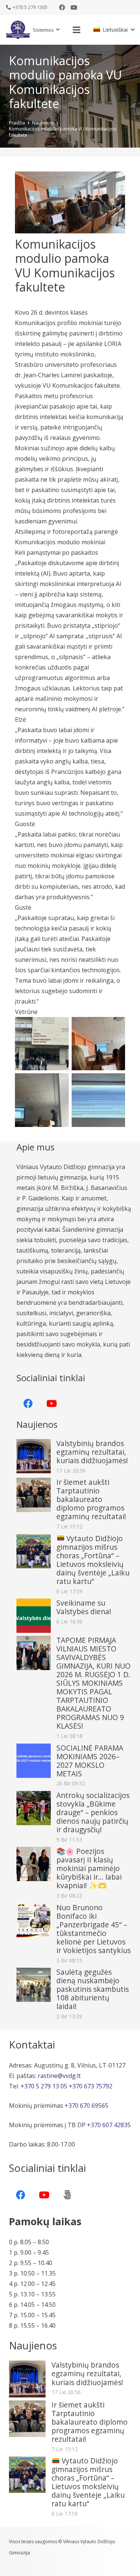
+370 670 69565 (86, 2106)
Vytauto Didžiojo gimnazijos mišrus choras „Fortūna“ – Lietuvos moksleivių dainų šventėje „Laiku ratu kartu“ (93, 1560)
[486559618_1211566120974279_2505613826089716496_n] (99, 1100)
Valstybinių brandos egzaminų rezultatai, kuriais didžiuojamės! (92, 1452)
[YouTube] (74, 7)
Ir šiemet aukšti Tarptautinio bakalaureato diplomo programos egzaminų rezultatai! (91, 1499)
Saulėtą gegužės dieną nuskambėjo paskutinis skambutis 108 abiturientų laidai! (93, 1989)
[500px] (67, 2195)
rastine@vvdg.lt (59, 2076)
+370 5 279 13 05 (44, 2086)
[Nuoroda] (18, 30)
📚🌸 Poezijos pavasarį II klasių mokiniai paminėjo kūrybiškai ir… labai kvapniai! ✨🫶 (89, 1868)
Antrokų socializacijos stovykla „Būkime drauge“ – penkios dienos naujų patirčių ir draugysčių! (93, 1812)
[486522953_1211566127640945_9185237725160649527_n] (42, 1100)
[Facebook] (62, 7)
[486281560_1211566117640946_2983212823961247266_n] (42, 1044)
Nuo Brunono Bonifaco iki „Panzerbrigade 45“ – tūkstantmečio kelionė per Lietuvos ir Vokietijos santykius (94, 1929)
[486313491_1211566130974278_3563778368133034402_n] (99, 1044)
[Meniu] (77, 30)
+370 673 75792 (91, 2086)
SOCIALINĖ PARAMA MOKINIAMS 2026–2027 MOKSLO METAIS (90, 1761)
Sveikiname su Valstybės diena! (84, 1607)
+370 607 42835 (109, 2125)
